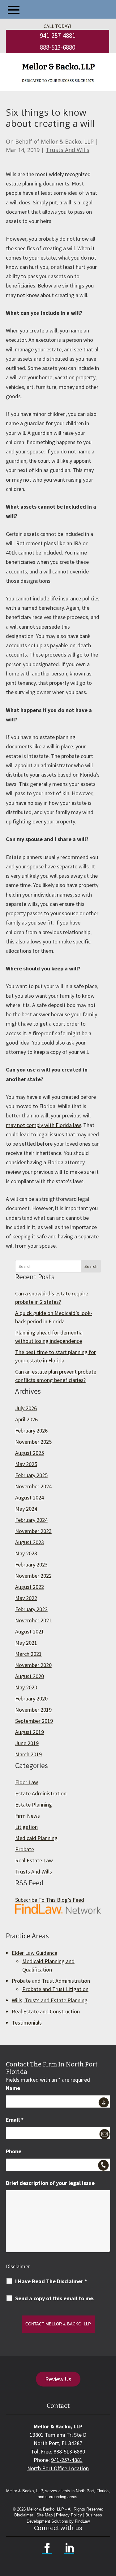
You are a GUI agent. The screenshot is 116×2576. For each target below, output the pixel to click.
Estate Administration (41, 1793)
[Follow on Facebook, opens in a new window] (47, 2548)
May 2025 (26, 1464)
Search (91, 1266)
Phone (14, 2151)
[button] (14, 10)
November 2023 (33, 1531)
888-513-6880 (58, 47)
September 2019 (34, 1721)
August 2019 (30, 1732)
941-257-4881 (58, 36)
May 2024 (26, 1509)
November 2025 (33, 1442)
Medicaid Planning (36, 1838)
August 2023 (30, 1542)
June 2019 (27, 1743)
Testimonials (27, 2023)
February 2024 (31, 1520)
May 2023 (26, 1553)
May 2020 (26, 1687)
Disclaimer (18, 2266)
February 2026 (31, 1431)
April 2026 (26, 1419)
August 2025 (30, 1453)
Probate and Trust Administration (51, 1981)
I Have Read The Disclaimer (51, 2281)
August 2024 (30, 1497)
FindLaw (82, 2521)
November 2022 (33, 1576)
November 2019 (33, 1710)
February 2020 (31, 1698)
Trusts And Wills (68, 150)
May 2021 (26, 1643)
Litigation (26, 1827)
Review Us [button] (58, 2379)
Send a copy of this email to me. (55, 2298)
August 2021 (30, 1631)
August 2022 (30, 1587)
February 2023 (31, 1564)
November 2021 (33, 1620)
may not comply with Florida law (43, 1125)
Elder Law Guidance (34, 1953)
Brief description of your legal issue (50, 2183)
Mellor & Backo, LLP (67, 141)
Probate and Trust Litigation (55, 1989)
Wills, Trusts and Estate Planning (50, 2000)
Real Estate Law (34, 1860)
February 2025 (31, 1475)
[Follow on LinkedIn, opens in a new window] (69, 2548)
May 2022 (26, 1598)
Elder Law (27, 1782)
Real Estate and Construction (46, 2011)
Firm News (28, 1816)
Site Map (45, 2515)
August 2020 (30, 1676)
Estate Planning (34, 1805)
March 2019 (28, 1754)
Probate (25, 1849)
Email (15, 2120)
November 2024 (33, 1486)
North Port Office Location (58, 2468)
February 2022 (31, 1609)
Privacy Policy (69, 2515)
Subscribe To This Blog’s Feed (50, 1900)
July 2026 (26, 1408)
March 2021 (28, 1654)
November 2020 (33, 1665)
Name (13, 2088)
